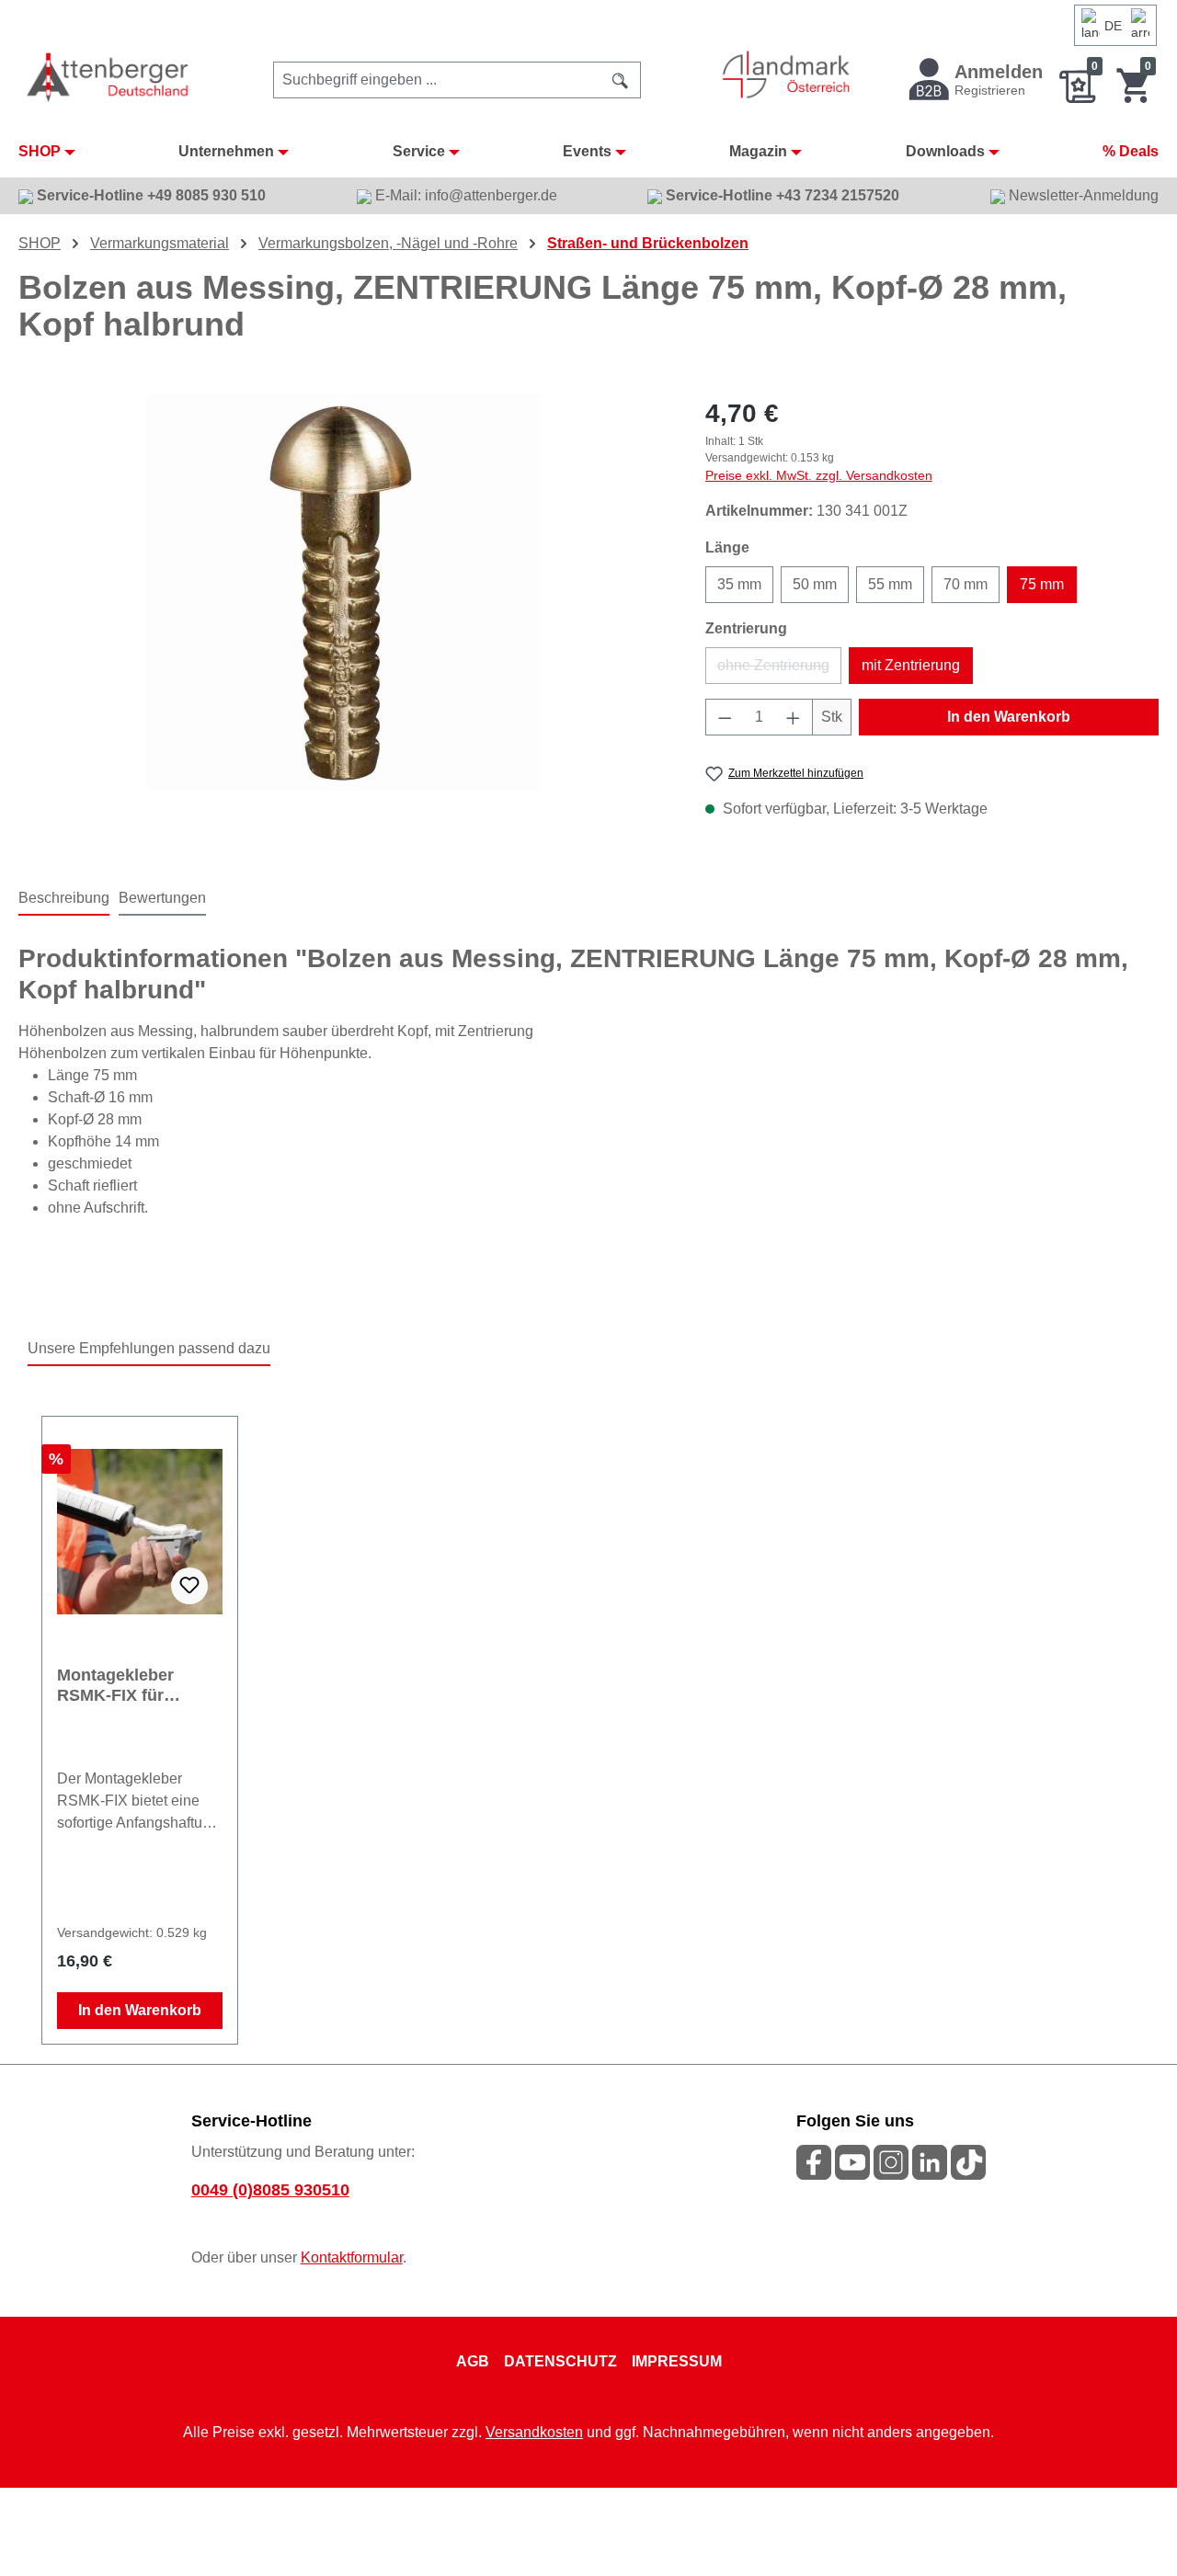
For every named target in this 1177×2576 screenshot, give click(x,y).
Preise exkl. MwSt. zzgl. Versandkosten (819, 475)
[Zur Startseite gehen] (109, 77)
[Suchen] (621, 80)
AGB (473, 2361)
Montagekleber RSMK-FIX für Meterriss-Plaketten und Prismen (133, 1686)
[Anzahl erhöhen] (794, 717)
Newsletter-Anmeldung (1082, 195)
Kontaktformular (352, 2257)
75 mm (1042, 584)
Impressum (677, 2361)
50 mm (815, 584)
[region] (343, 592)
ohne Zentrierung (779, 671)
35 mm (739, 584)
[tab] (64, 899)
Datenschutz (560, 2361)
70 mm (966, 584)
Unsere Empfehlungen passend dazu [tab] (149, 1348)
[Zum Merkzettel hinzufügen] (189, 1586)
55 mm (890, 584)
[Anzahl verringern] (725, 717)
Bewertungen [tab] (162, 898)
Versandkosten (534, 2432)
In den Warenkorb (1009, 717)
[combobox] (437, 80)
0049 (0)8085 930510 (270, 2190)
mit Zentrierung (911, 665)
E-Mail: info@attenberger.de (464, 195)
